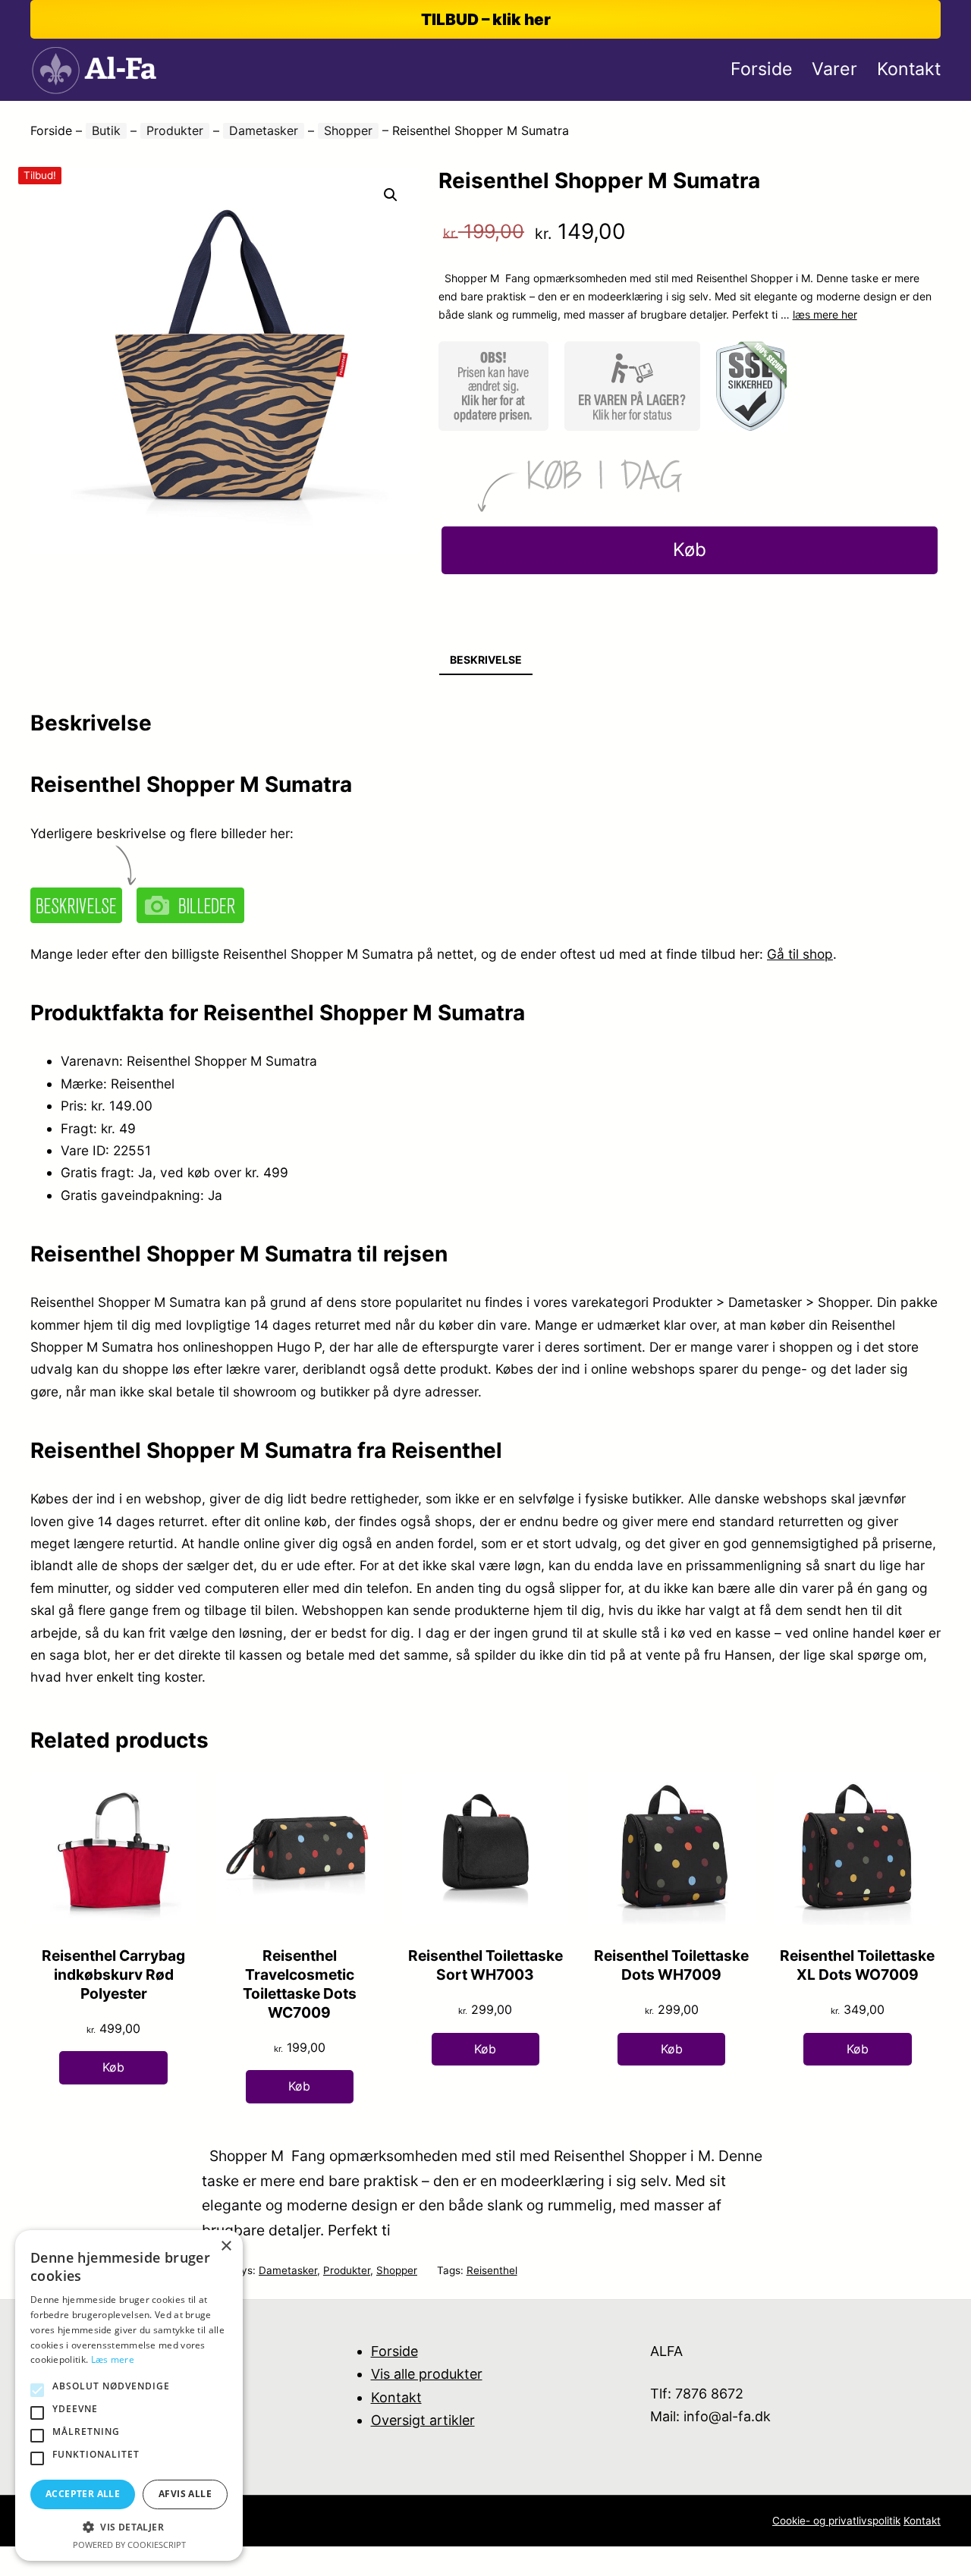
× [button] (226, 2246)
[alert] (129, 2395)
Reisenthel (492, 2270)
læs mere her (825, 314)
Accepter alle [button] (83, 2494)
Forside (51, 130)
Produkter (175, 130)
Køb (690, 550)
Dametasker (264, 130)
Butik (106, 130)
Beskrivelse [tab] (486, 660)
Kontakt (396, 2397)
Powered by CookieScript (129, 2545)
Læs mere (113, 2359)
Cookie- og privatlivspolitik (836, 2521)
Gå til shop (800, 954)
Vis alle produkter (427, 2374)
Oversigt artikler (423, 2420)
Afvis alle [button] (185, 2494)
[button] (391, 195)
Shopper (348, 130)
